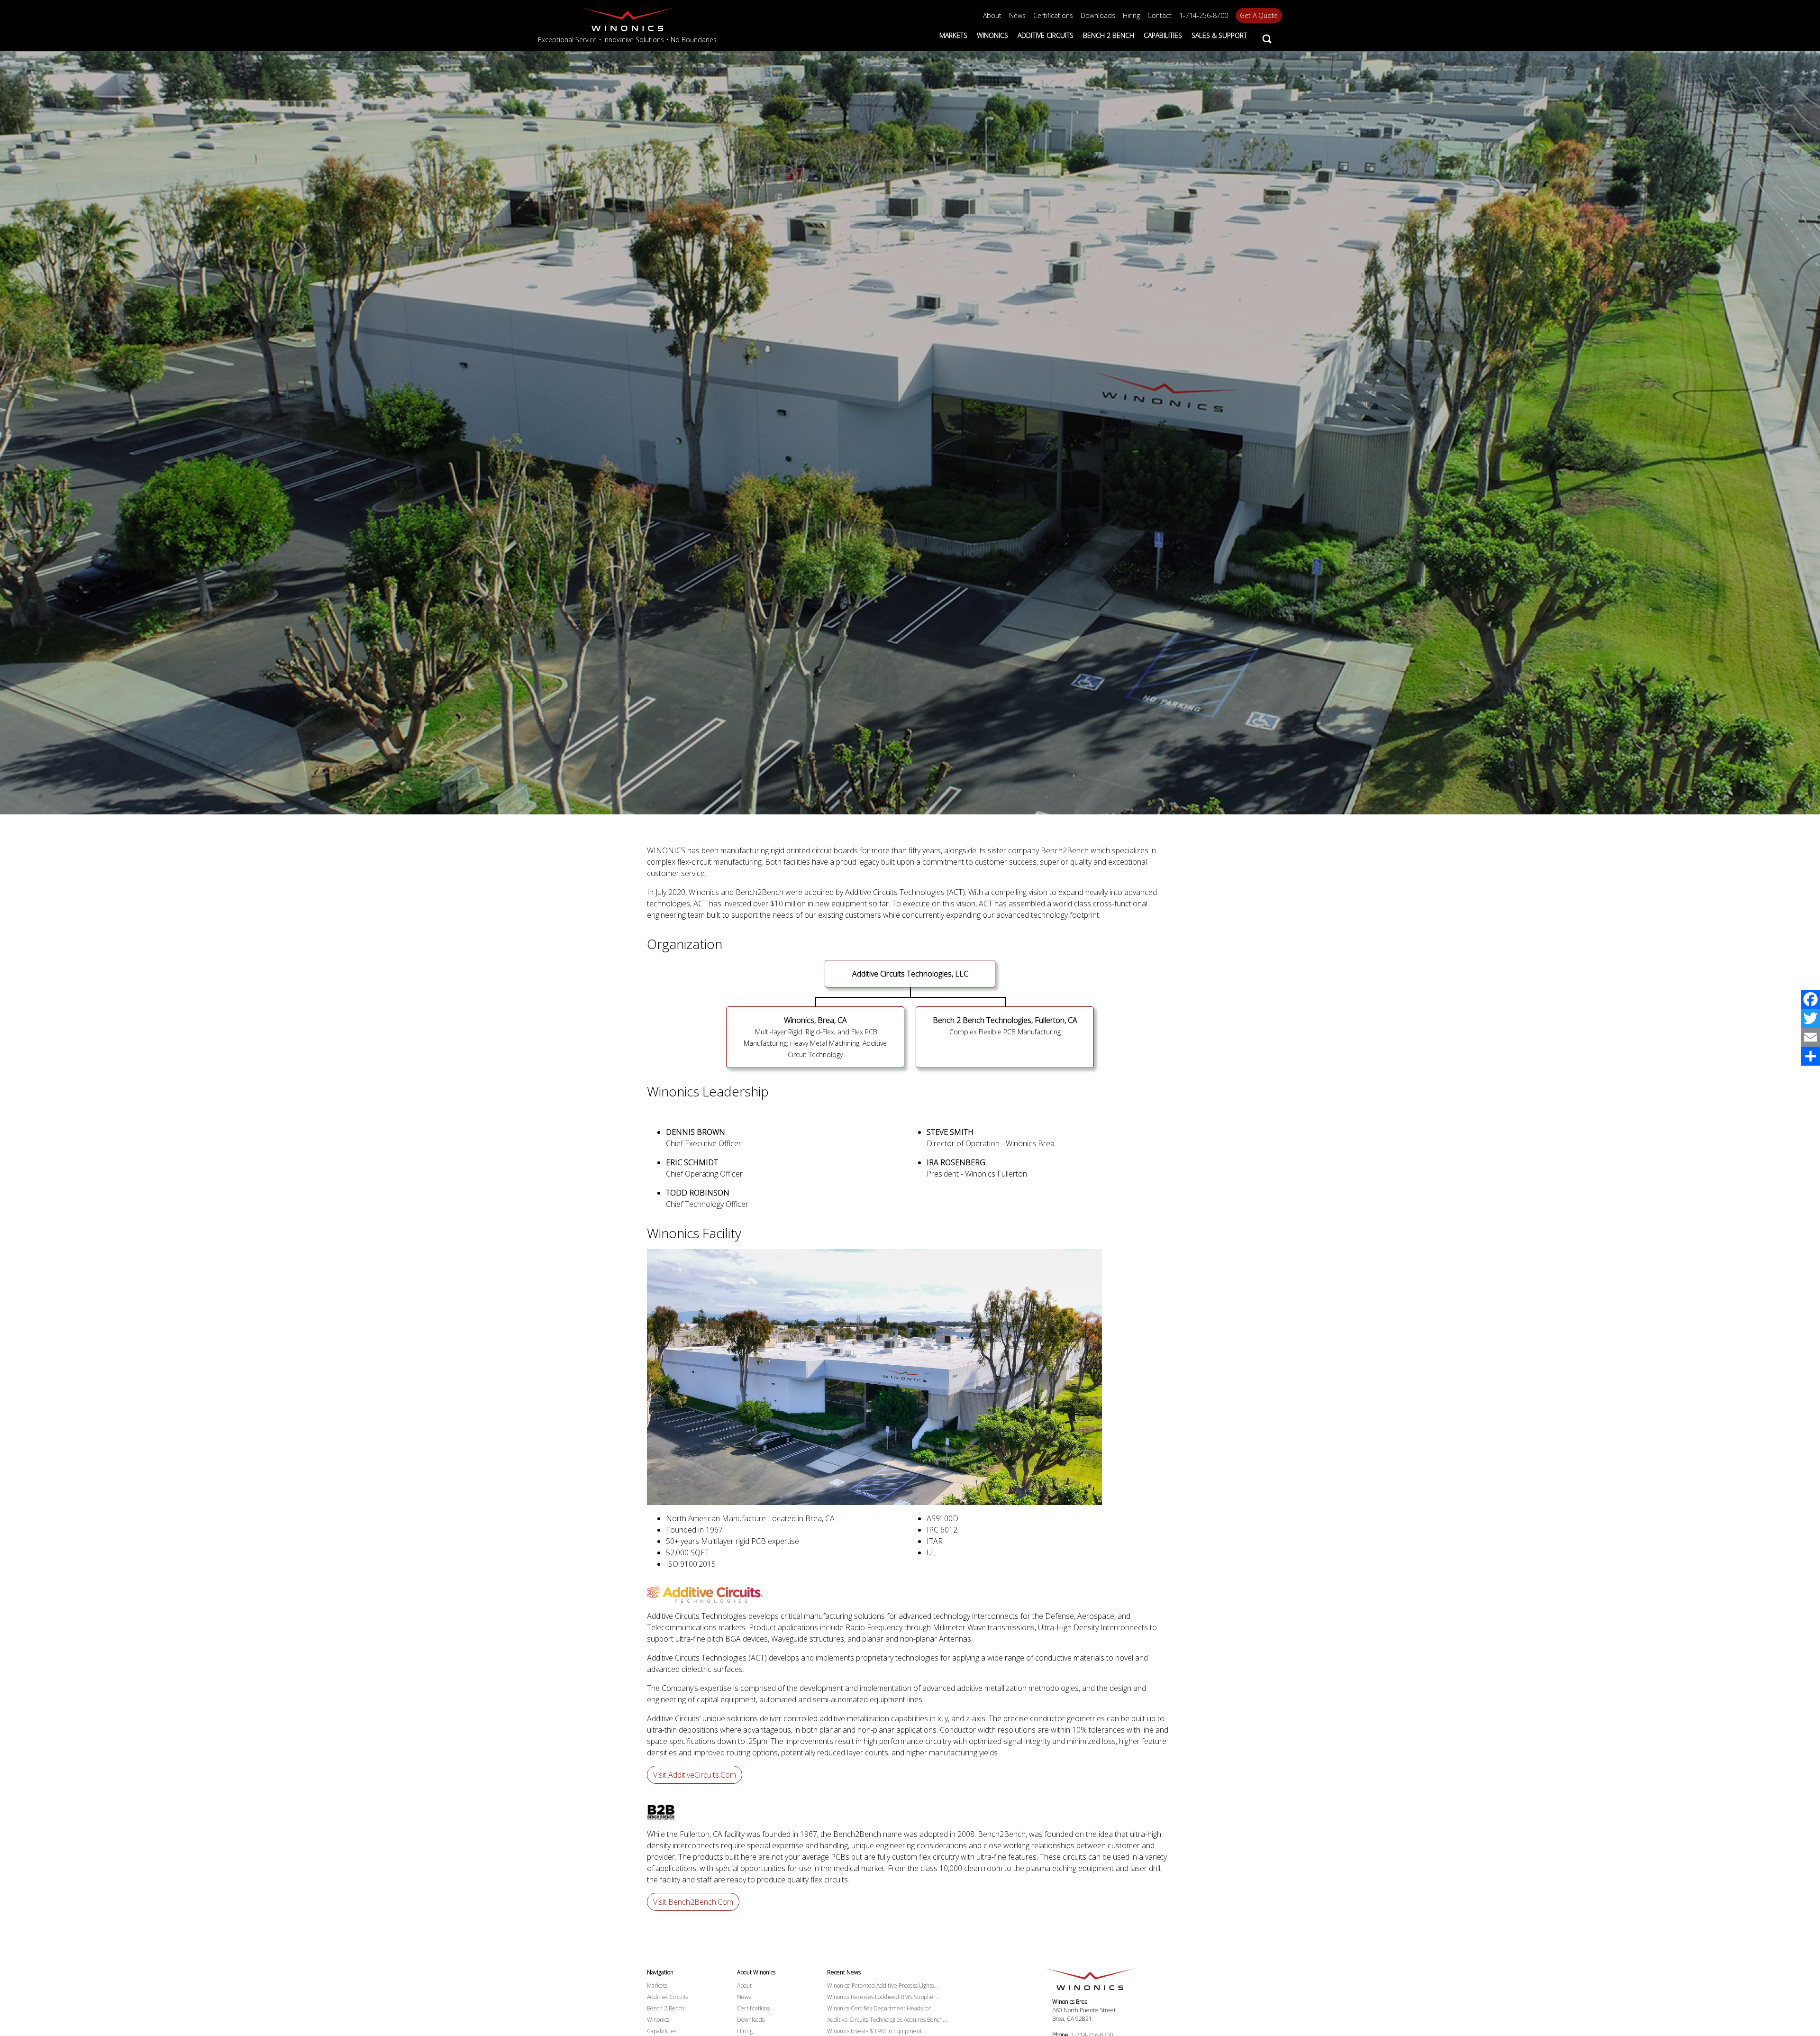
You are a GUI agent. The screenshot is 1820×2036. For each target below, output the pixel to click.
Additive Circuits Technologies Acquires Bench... (887, 2020)
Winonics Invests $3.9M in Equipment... (877, 2031)
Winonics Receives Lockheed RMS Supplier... (883, 1997)
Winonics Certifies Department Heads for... (881, 2008)
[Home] (627, 19)
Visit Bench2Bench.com (693, 1902)
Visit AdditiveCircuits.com (695, 1775)
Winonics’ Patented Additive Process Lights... (883, 1986)
